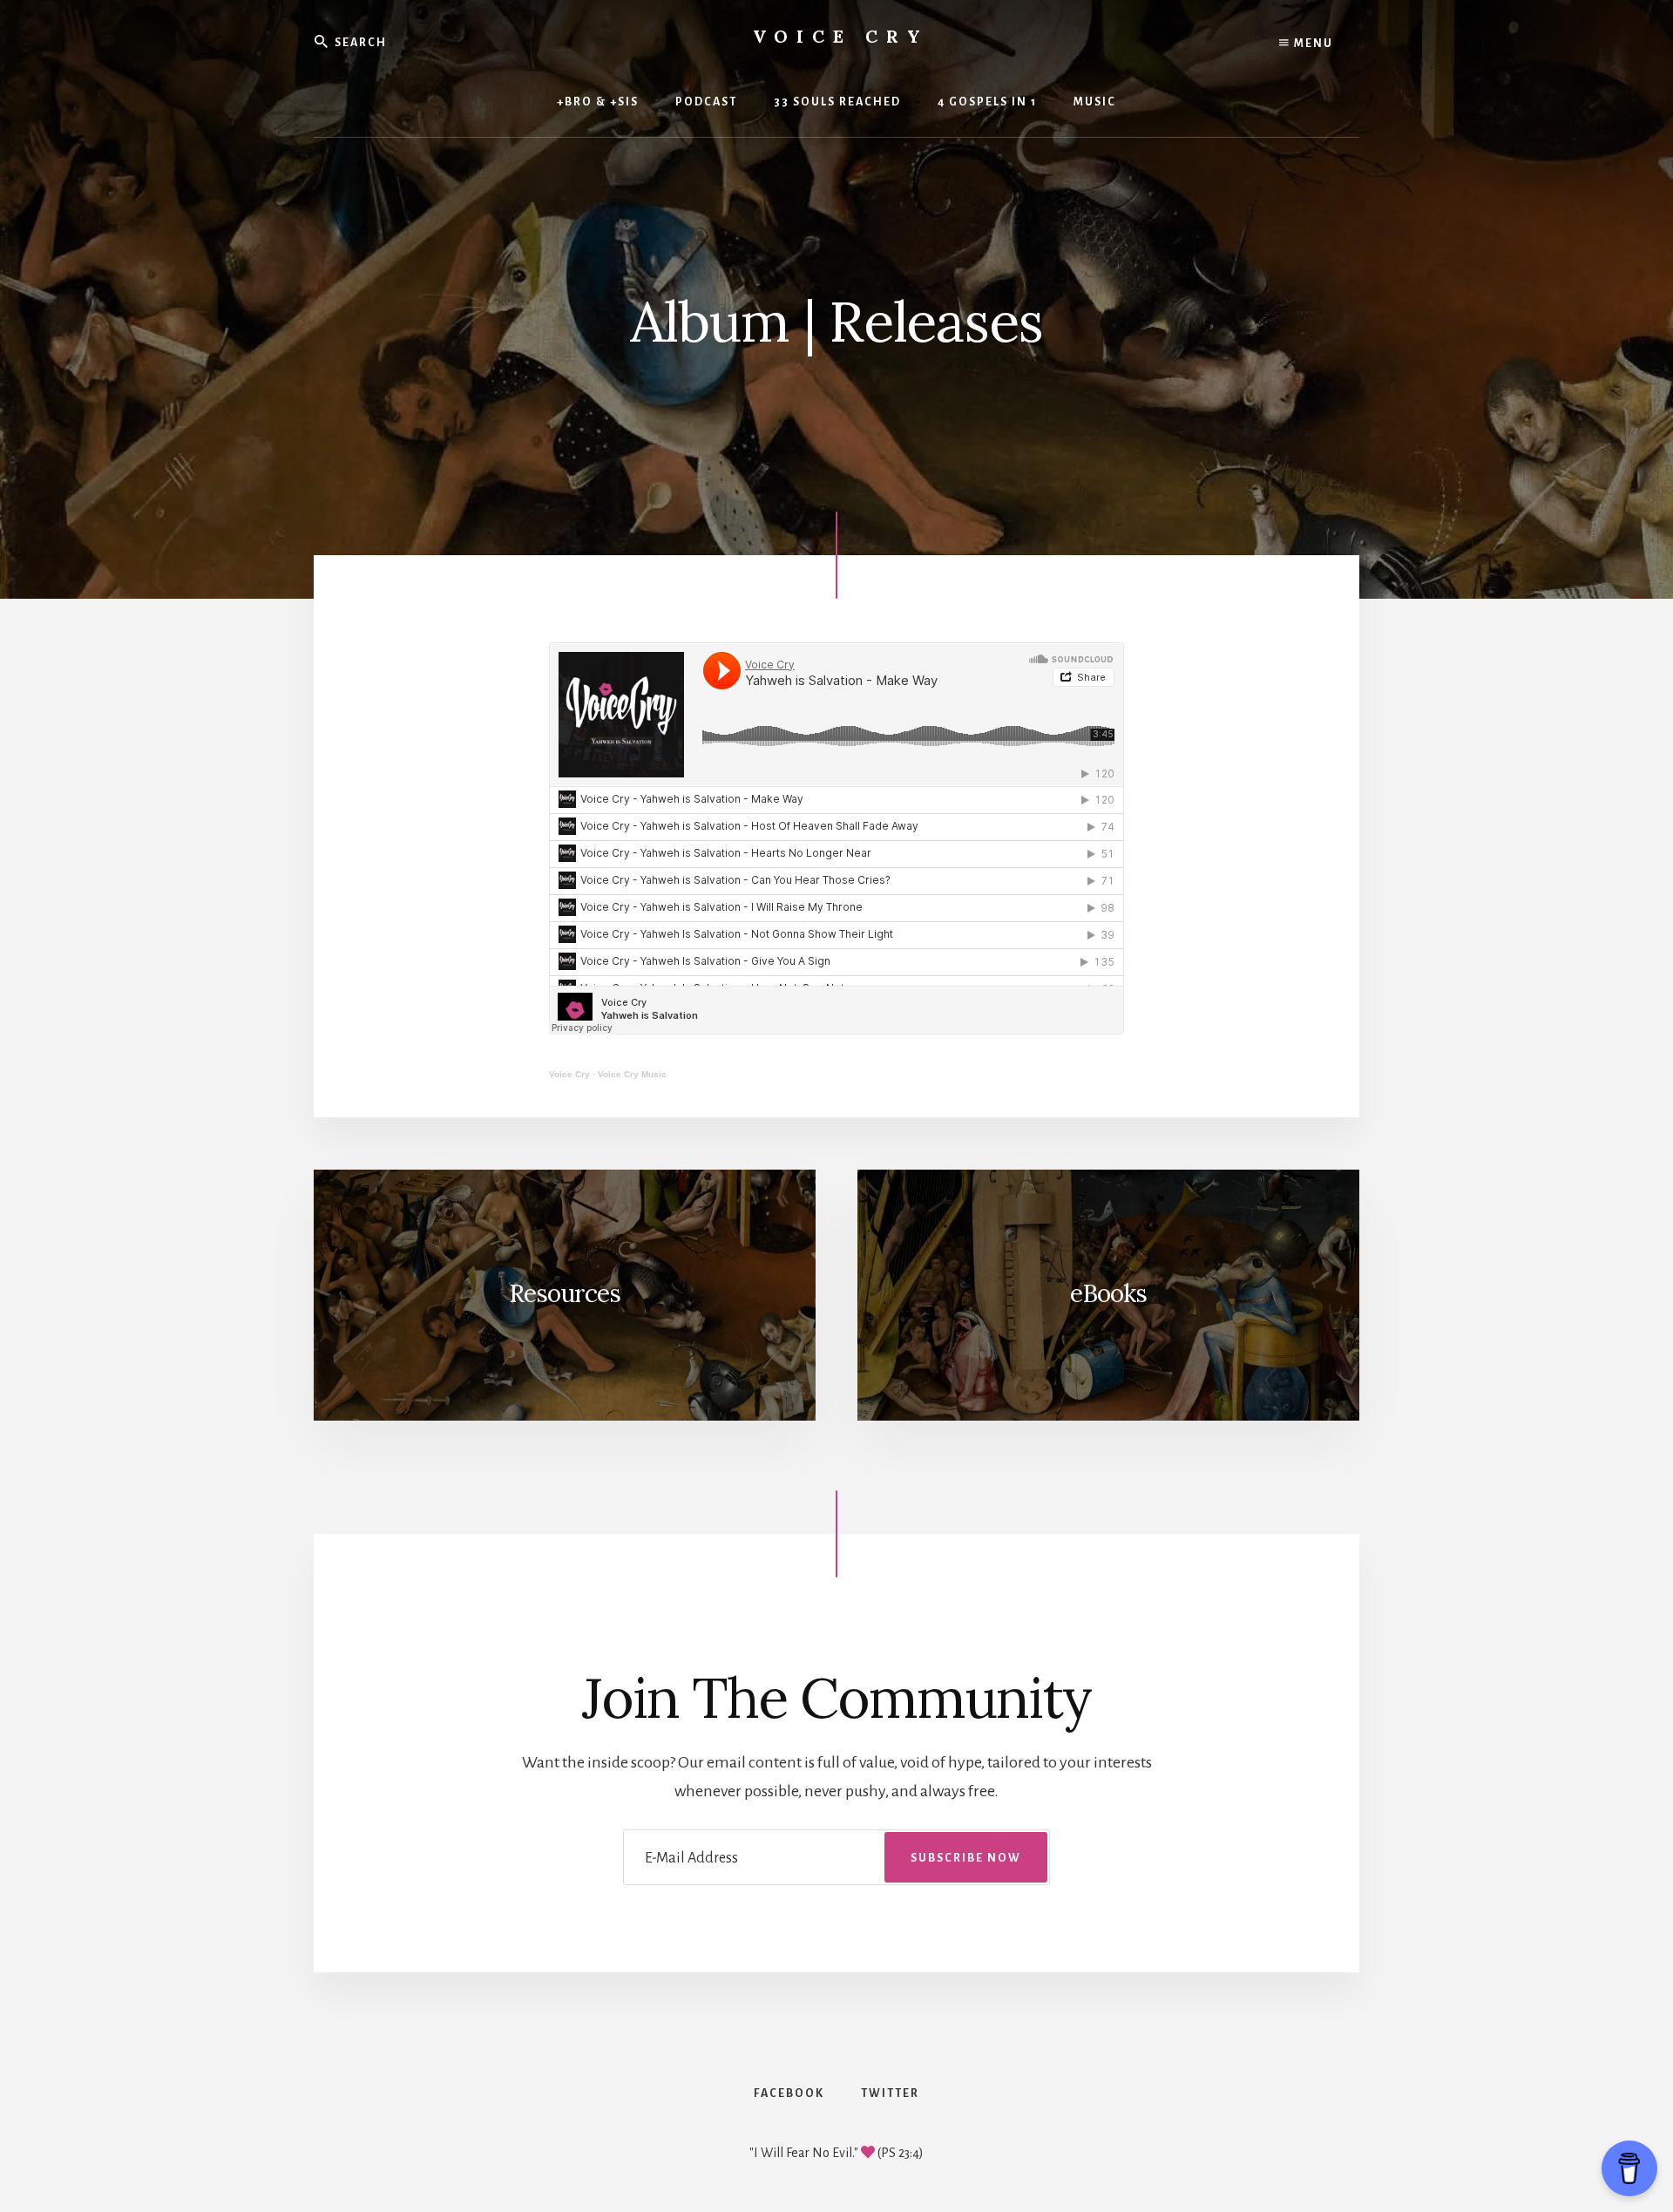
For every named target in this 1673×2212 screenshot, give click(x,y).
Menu (1312, 44)
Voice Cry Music (632, 1074)
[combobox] (444, 41)
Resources (565, 1293)
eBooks (1108, 1293)
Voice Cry (841, 36)
